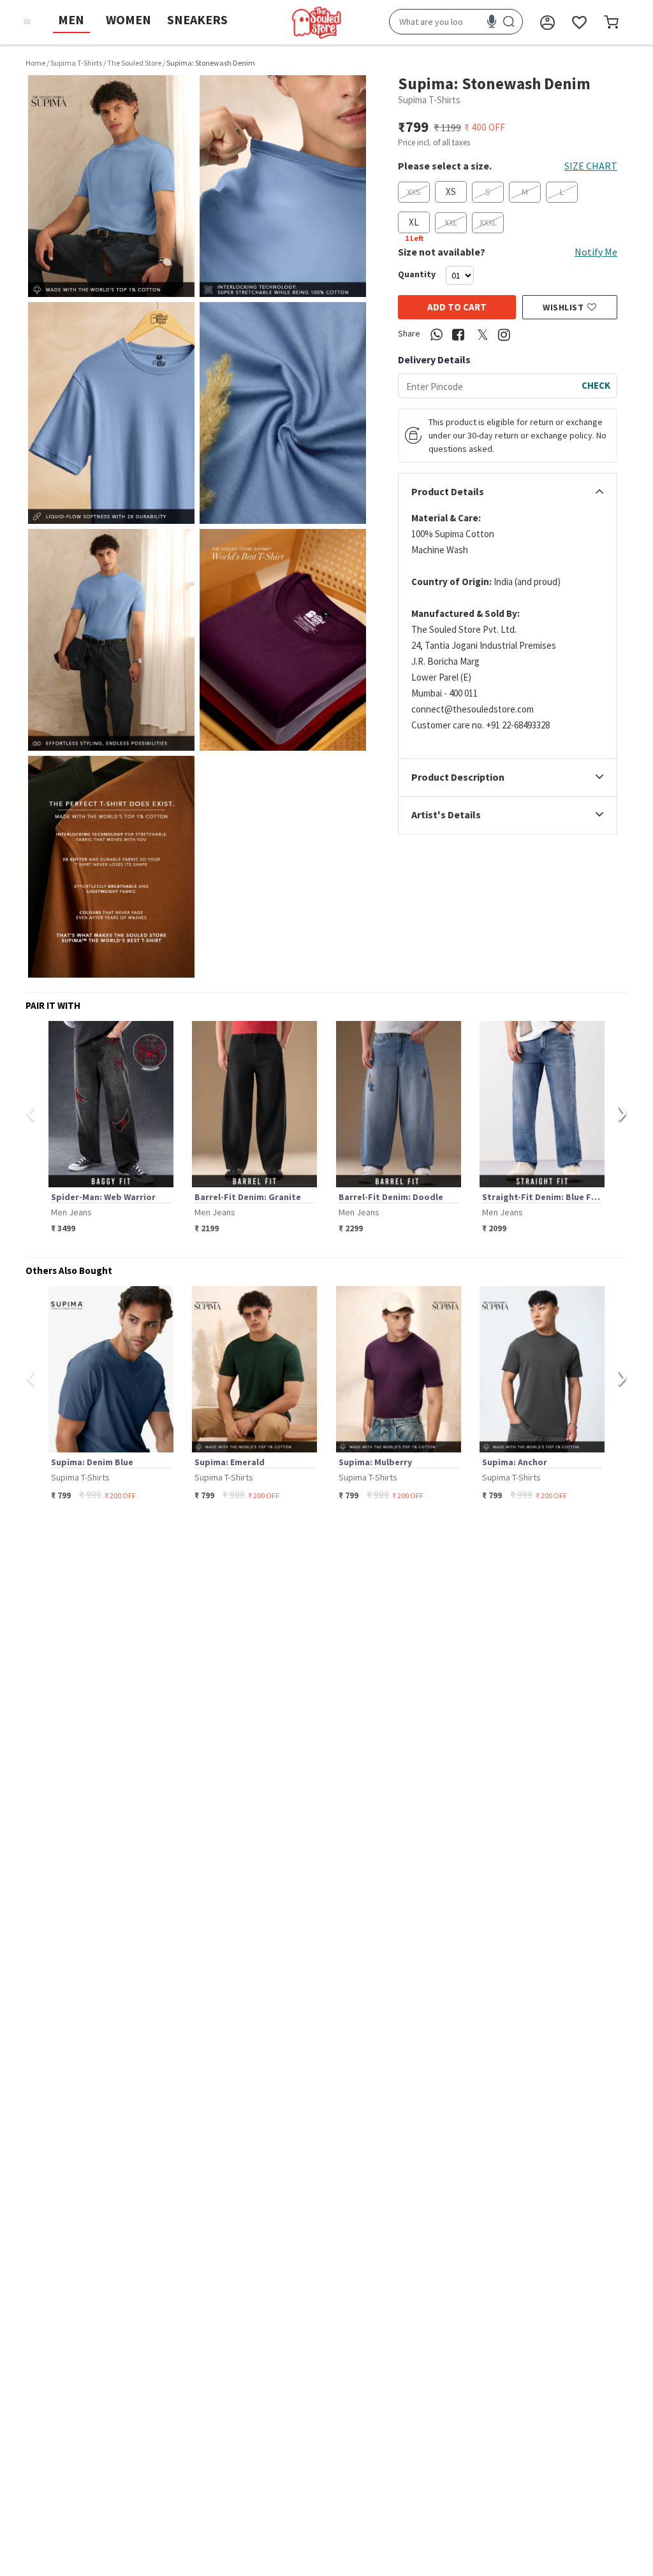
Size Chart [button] (591, 166)
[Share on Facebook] (458, 335)
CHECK (596, 385)
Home (35, 63)
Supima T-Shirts (76, 63)
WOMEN (128, 19)
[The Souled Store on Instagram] (504, 335)
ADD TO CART (457, 307)
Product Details (448, 492)
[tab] (508, 492)
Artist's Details (446, 815)
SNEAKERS (197, 19)
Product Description (458, 778)
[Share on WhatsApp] (437, 335)
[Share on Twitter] (482, 335)
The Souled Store (134, 63)
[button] (111, 186)
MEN (71, 19)
